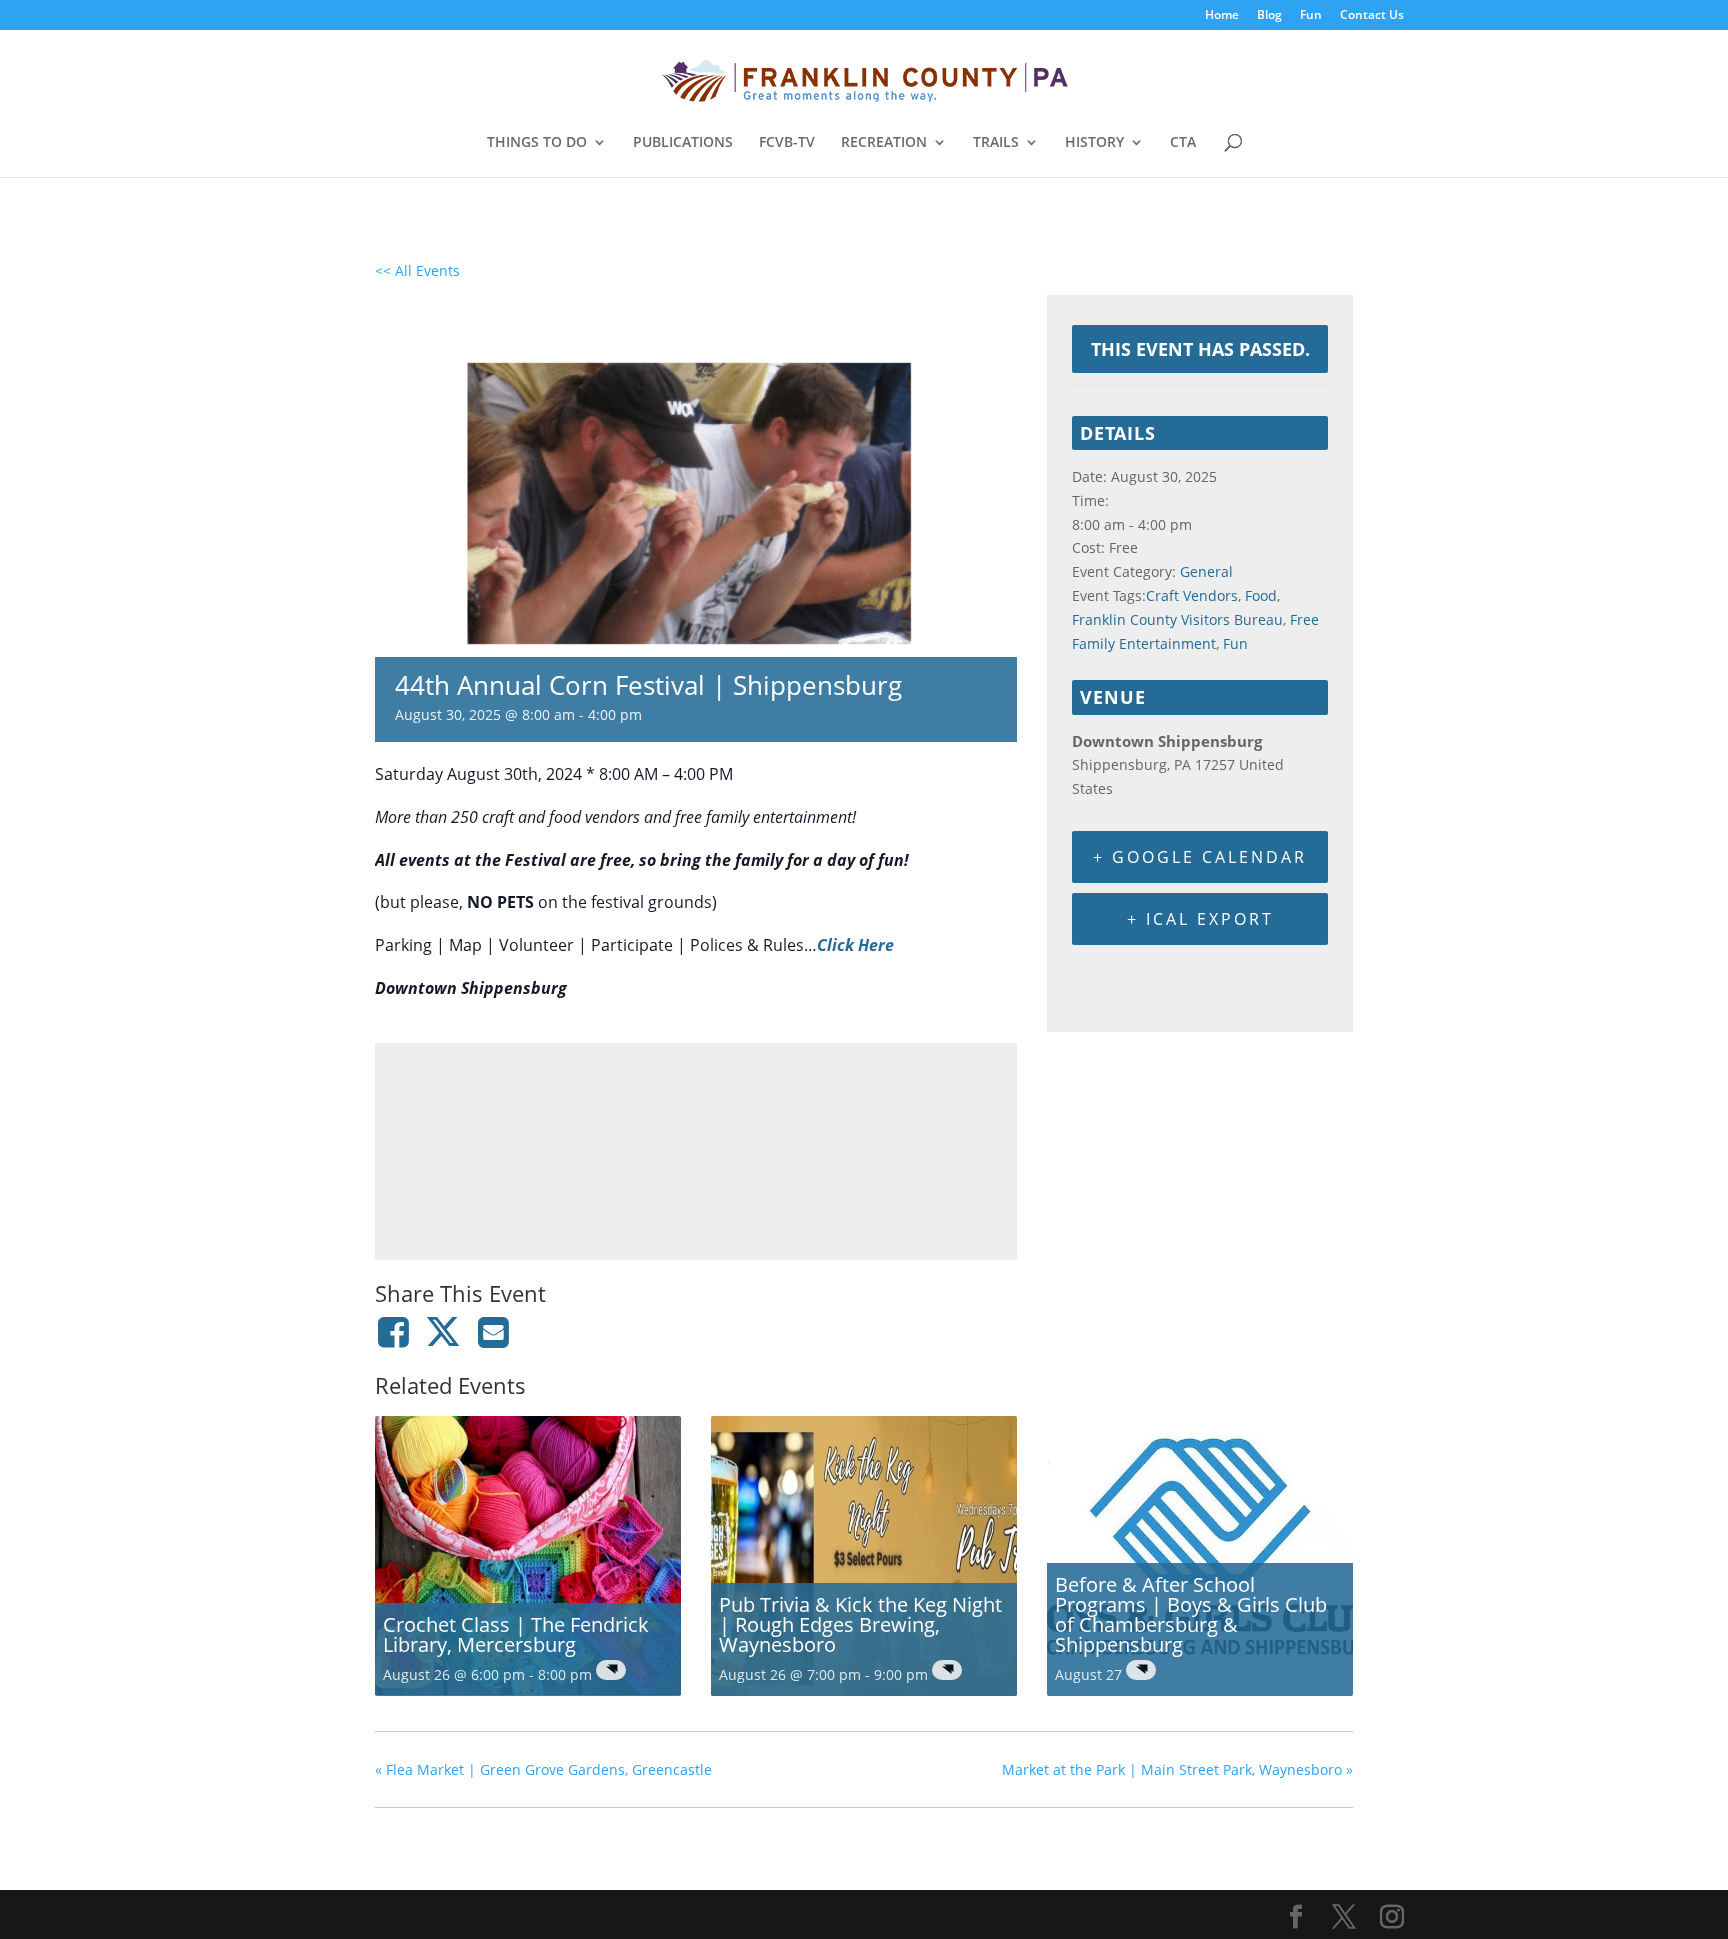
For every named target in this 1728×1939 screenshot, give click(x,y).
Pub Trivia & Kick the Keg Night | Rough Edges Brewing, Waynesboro (860, 1624)
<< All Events (417, 270)
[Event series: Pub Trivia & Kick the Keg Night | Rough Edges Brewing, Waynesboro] (947, 1670)
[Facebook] (396, 1332)
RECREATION (884, 143)
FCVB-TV (787, 143)
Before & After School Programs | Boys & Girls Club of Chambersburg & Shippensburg (1191, 1614)
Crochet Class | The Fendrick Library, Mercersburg (516, 1634)
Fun (1311, 16)
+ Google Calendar (1200, 857)
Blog (1269, 16)
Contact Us (1372, 16)
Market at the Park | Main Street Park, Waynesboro (1177, 1769)
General (1206, 571)
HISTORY (1094, 143)
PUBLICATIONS (683, 143)
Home (1222, 16)
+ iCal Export (1200, 919)
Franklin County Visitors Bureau (1177, 619)
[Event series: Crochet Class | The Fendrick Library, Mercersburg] (611, 1670)
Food (1261, 595)
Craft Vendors (1192, 595)
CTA (1183, 143)
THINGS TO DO (537, 143)
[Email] (494, 1332)
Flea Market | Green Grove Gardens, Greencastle (543, 1769)
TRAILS (996, 143)
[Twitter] (443, 1332)
